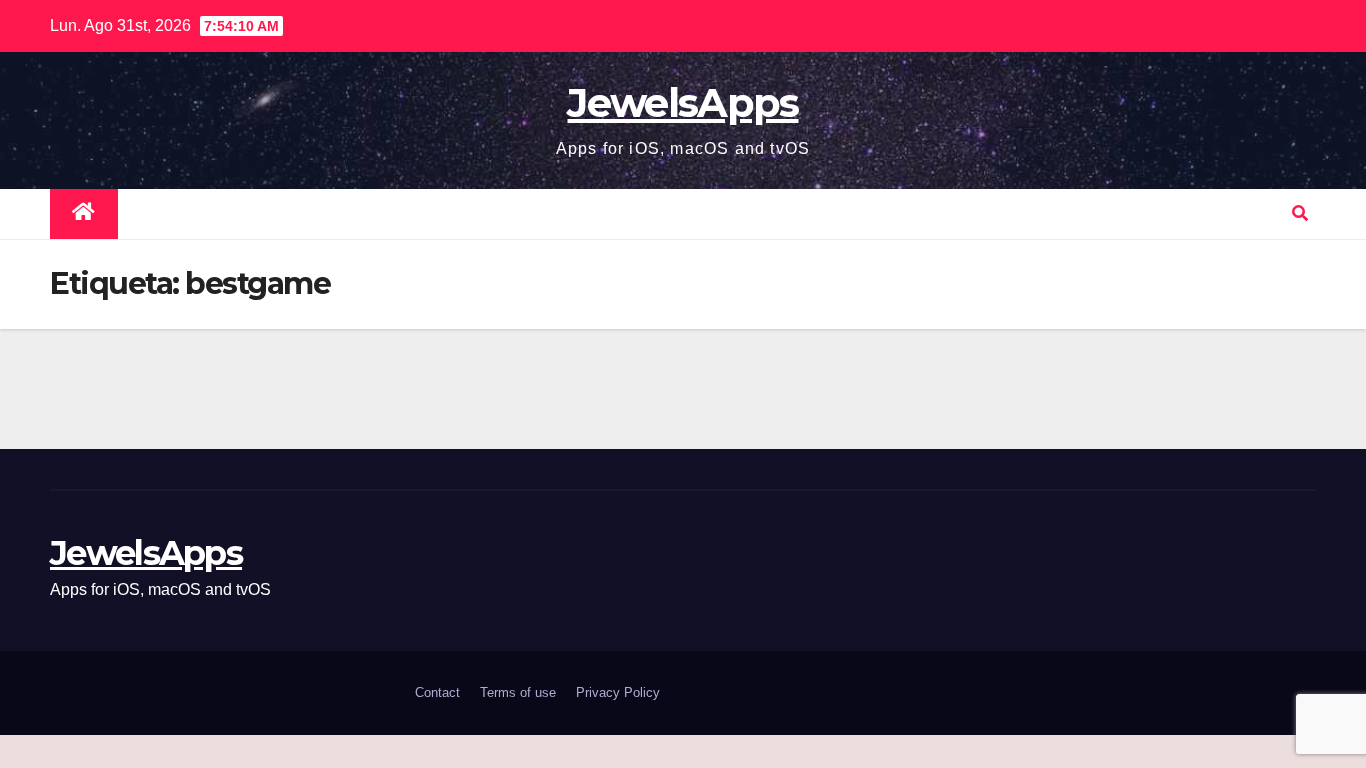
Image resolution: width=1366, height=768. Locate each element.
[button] (1300, 213)
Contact (437, 692)
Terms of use (518, 692)
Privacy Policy (618, 692)
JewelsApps (682, 102)
